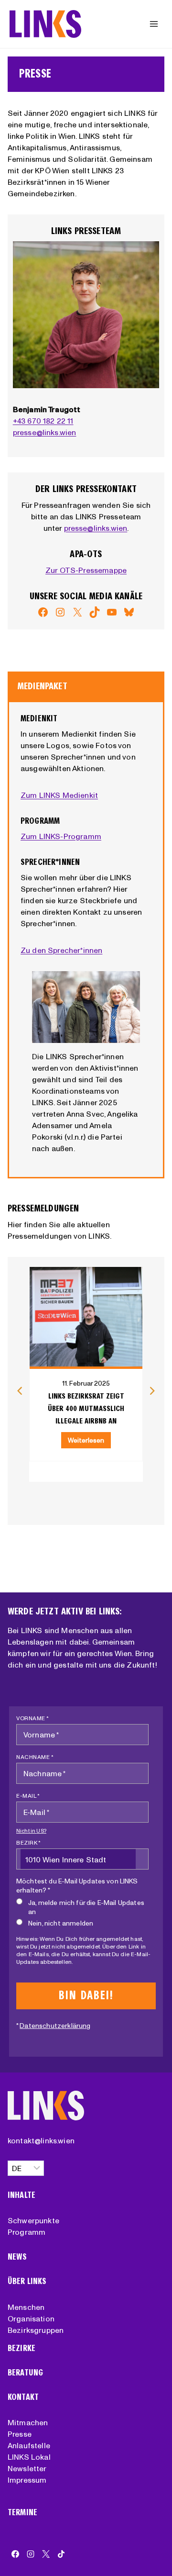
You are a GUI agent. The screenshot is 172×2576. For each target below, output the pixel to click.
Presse (20, 2434)
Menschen (26, 2307)
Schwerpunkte (33, 2220)
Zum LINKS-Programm (61, 836)
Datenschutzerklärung (55, 2026)
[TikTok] (61, 2554)
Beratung (25, 2373)
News (17, 2257)
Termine (22, 2513)
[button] (20, 1391)
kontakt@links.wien (41, 2140)
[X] (46, 2554)
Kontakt (23, 2397)
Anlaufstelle (29, 2445)
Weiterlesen (86, 1440)
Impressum (27, 2480)
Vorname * (33, 1718)
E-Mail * (28, 1796)
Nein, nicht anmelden (61, 1923)
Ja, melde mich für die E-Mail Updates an (86, 1907)
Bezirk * (28, 1842)
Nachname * (35, 1757)
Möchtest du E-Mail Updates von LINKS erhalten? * (77, 1886)
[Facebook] (15, 2554)
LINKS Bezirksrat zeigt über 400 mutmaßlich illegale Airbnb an (86, 1408)
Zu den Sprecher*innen (61, 950)
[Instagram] (31, 2554)
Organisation (31, 2318)
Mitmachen (28, 2422)
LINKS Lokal (29, 2457)
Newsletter (27, 2468)
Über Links (27, 2281)
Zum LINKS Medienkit (59, 795)
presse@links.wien (45, 432)
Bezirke (21, 2348)
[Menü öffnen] (154, 24)
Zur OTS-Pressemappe (86, 570)
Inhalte (21, 2195)
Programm (27, 2232)
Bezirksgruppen (36, 2330)
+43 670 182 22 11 (43, 421)
